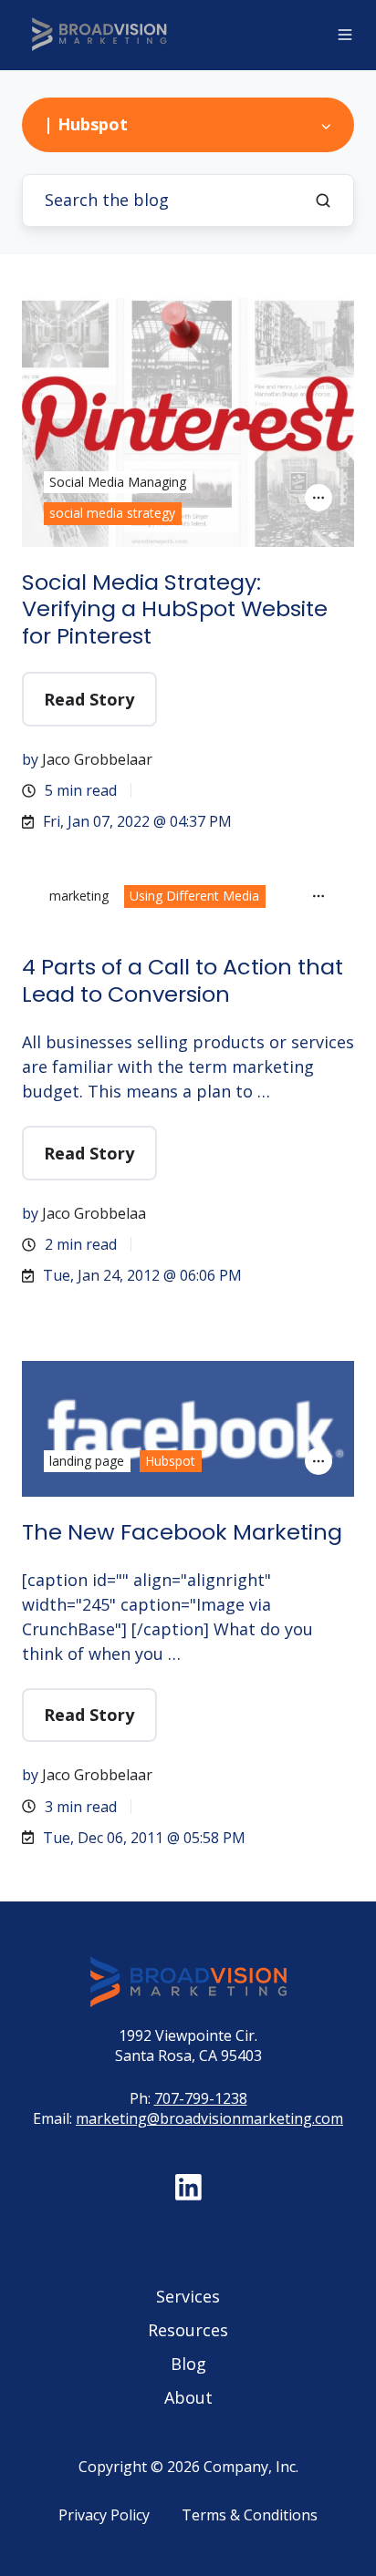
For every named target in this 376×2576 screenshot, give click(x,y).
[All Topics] (319, 498)
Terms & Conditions (250, 2515)
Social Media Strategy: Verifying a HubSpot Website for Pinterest (175, 609)
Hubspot (170, 1461)
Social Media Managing (118, 482)
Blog (188, 2364)
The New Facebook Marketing (182, 1532)
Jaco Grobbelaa (94, 1213)
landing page (87, 1461)
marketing (79, 896)
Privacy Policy (104, 2515)
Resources (188, 2330)
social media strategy (112, 513)
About (188, 2397)
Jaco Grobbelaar (97, 759)
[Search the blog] (323, 201)
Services (188, 2296)
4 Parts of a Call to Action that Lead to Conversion (183, 980)
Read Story (89, 699)
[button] (345, 35)
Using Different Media (194, 896)
